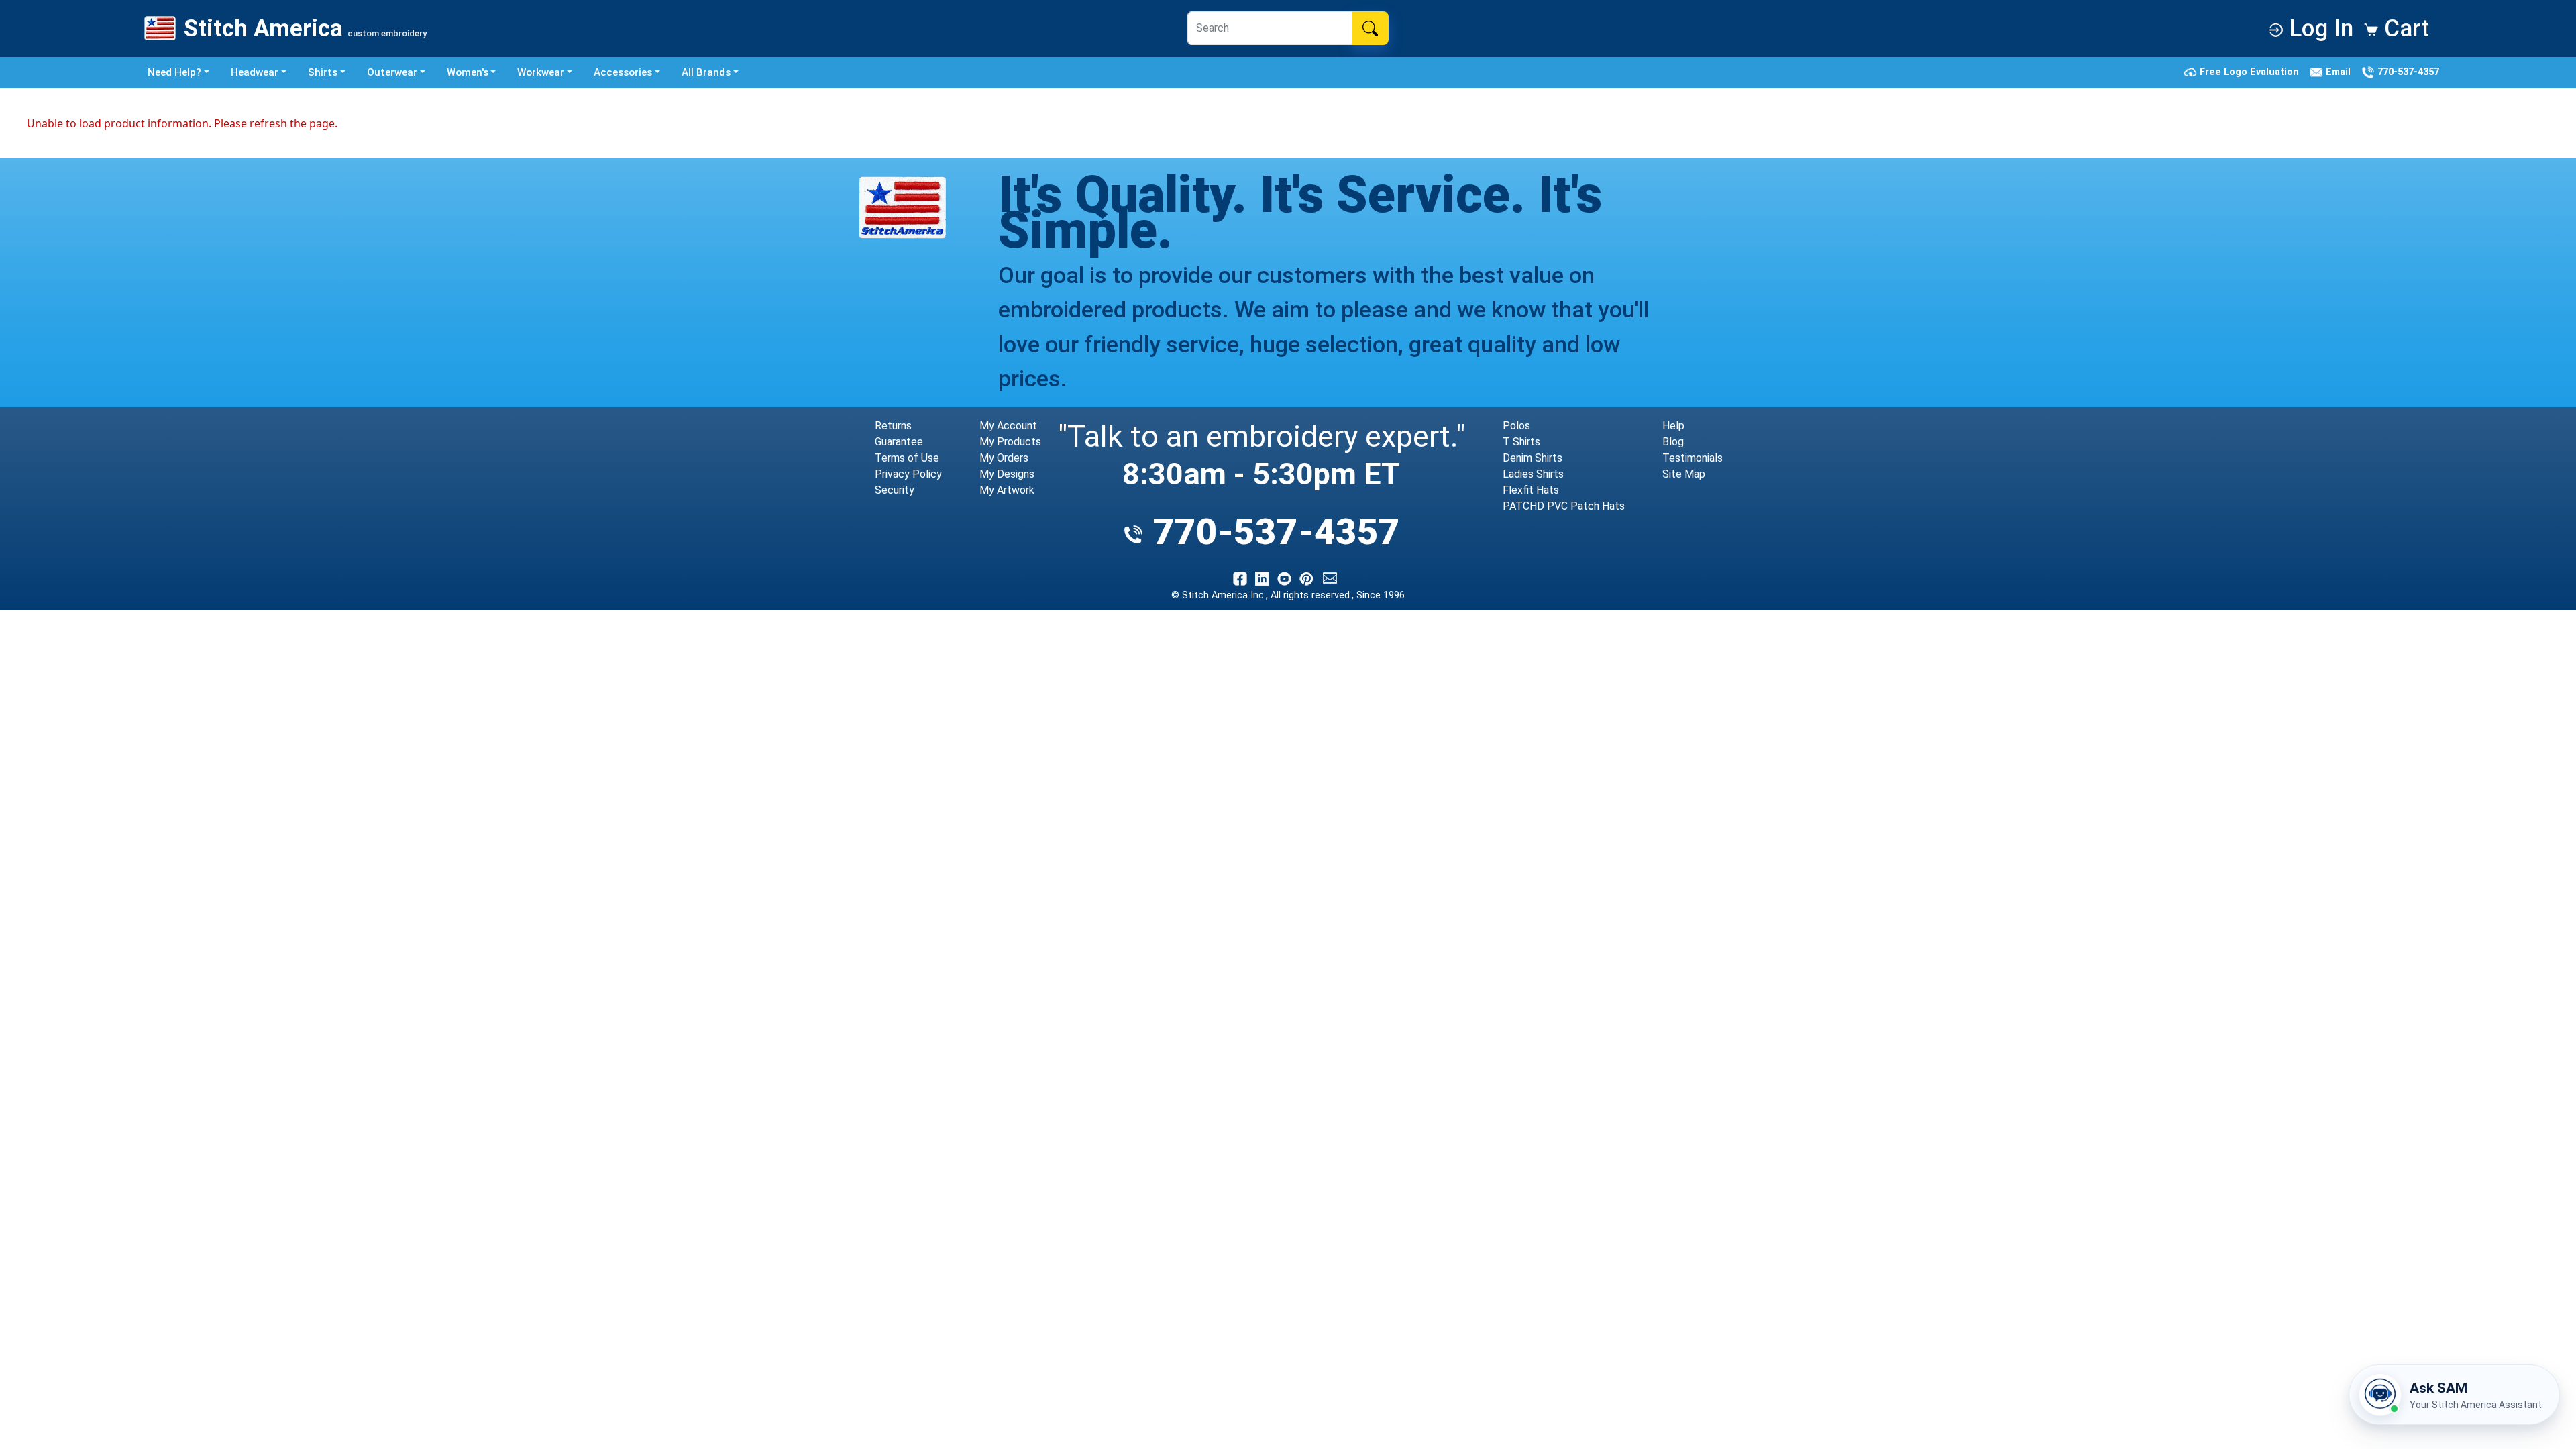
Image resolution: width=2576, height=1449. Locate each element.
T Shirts (1521, 442)
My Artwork (1007, 490)
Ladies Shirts (1533, 474)
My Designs (1007, 474)
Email (2340, 72)
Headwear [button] (255, 72)
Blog (1673, 442)
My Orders (1004, 458)
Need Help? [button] (174, 72)
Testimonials (1693, 458)
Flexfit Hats (1531, 490)
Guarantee (899, 442)
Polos (1516, 426)
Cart (2404, 28)
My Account (1008, 426)
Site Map (1684, 474)
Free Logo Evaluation (2251, 72)
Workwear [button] (541, 72)
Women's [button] (468, 72)
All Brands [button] (706, 72)
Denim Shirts (1533, 458)
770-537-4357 (2407, 72)
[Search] (1370, 28)
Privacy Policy (908, 474)
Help (1673, 426)
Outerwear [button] (392, 72)
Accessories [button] (623, 72)
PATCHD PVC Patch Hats (1564, 506)
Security (895, 490)
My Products (1010, 442)
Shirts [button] (323, 72)
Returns (893, 426)
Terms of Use (907, 458)
